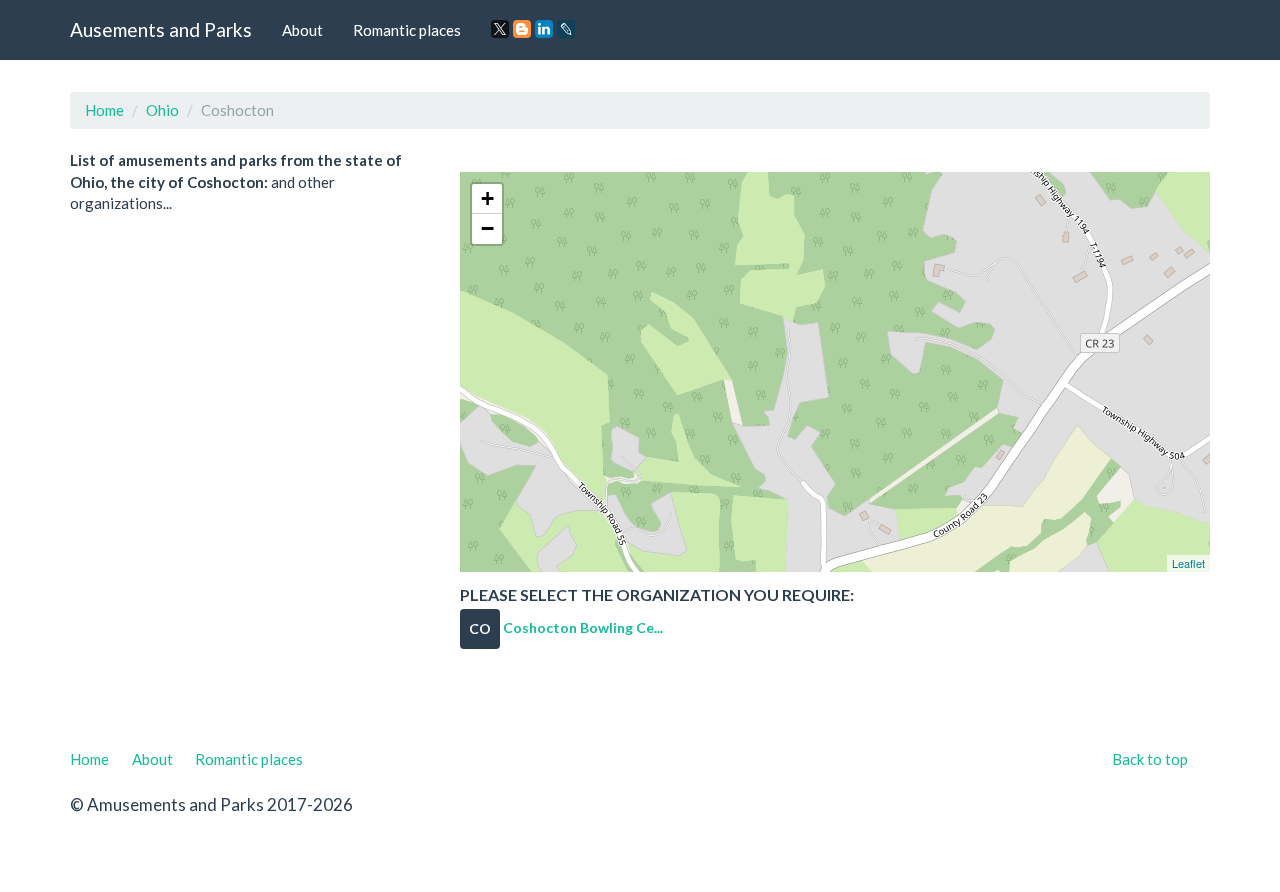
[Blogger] (522, 29)
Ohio (162, 110)
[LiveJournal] (566, 29)
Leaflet (1188, 563)
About (302, 30)
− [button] (487, 228)
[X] (500, 29)
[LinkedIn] (544, 29)
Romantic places (407, 30)
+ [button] (487, 198)
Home (104, 110)
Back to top (1150, 759)
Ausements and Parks (161, 29)
